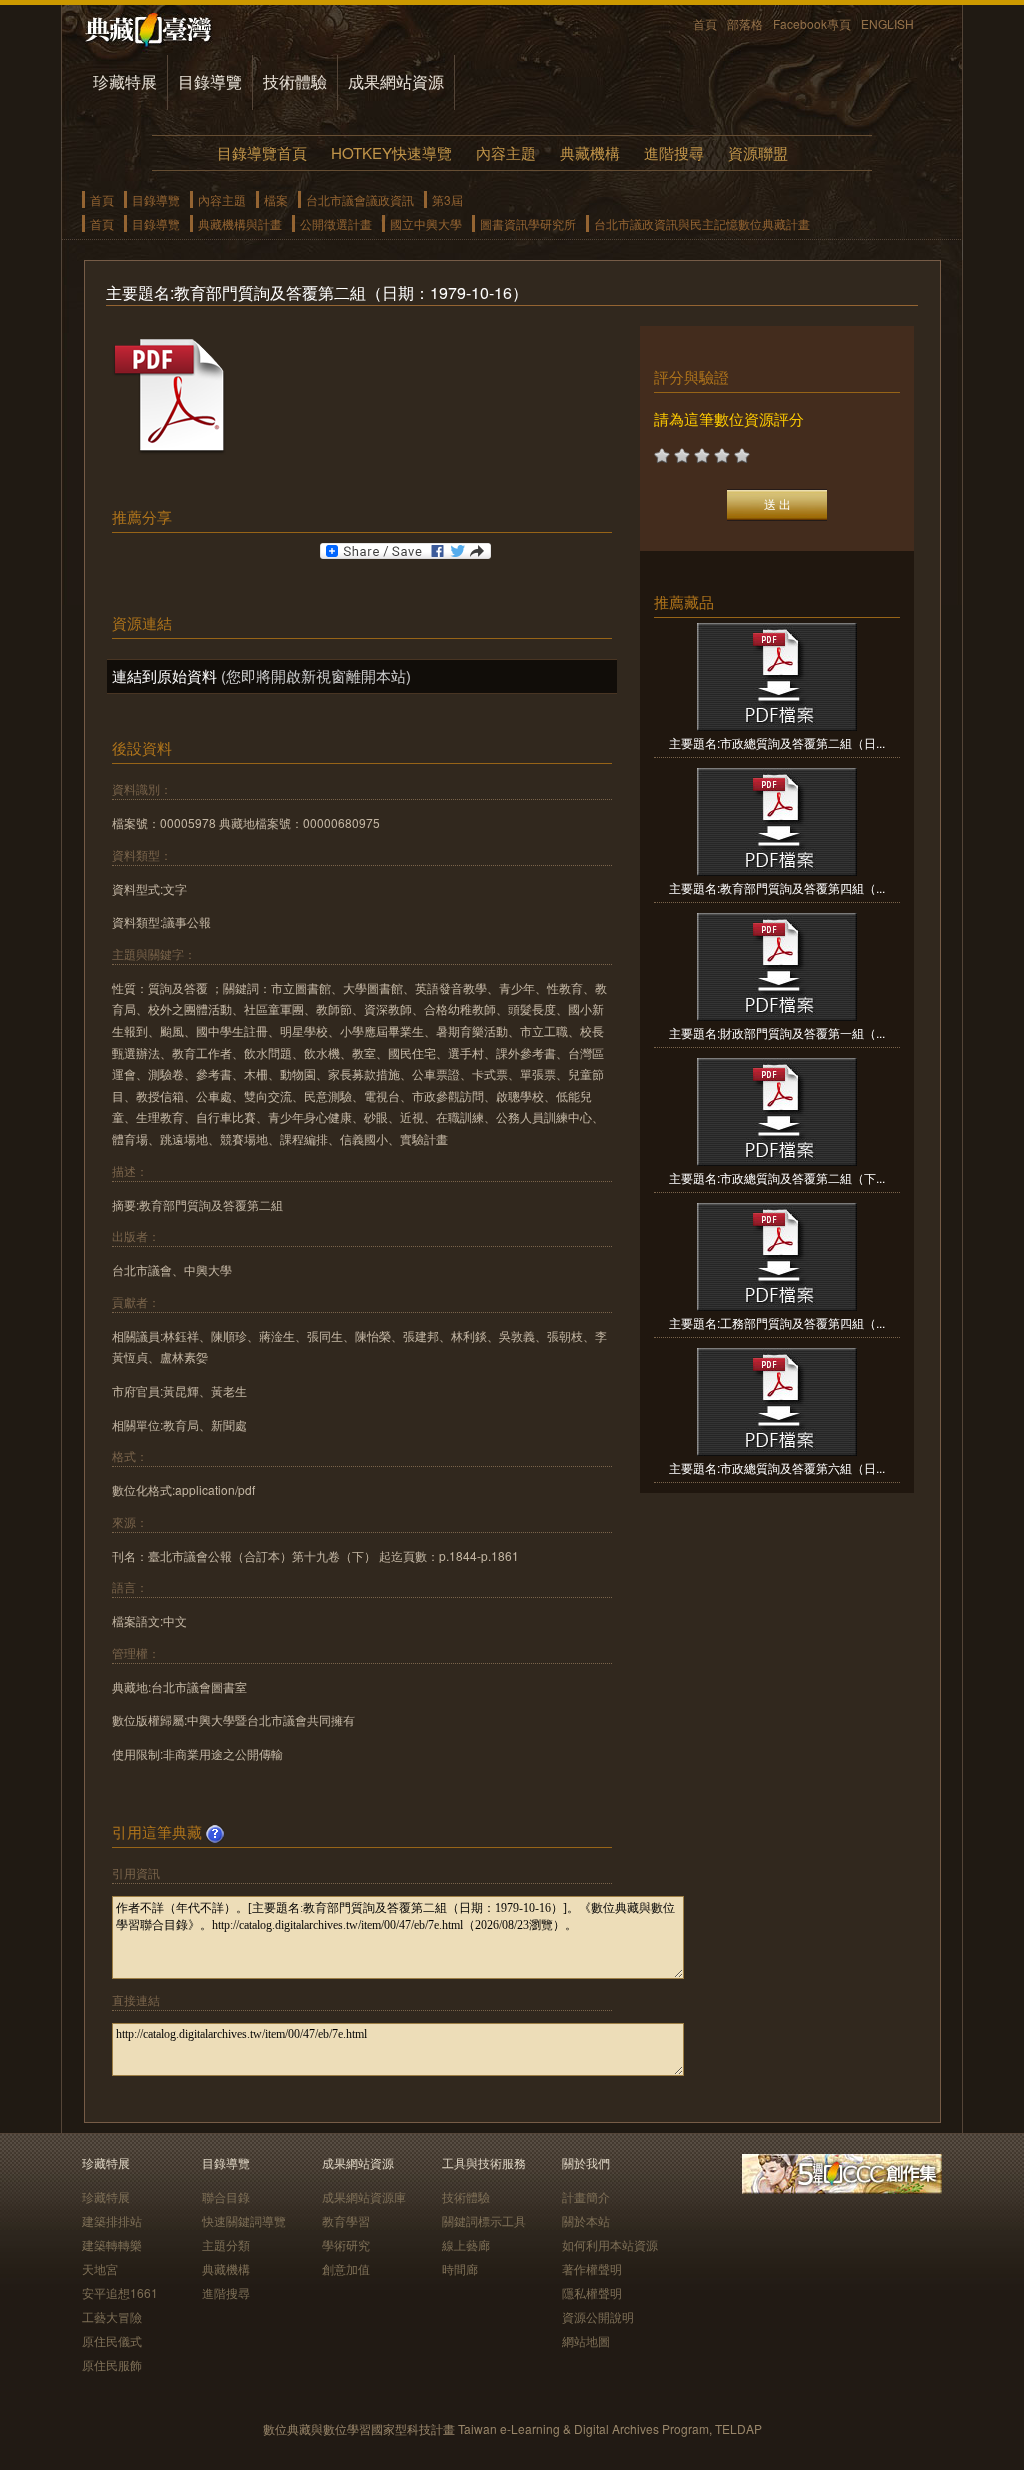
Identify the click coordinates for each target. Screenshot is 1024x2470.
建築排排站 (112, 2220)
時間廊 (460, 2268)
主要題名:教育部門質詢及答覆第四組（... (777, 887)
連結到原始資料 (164, 675)
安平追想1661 (120, 2292)
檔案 (276, 199)
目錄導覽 (210, 81)
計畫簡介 (586, 2196)
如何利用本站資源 (610, 2244)
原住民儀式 (112, 2340)
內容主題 (506, 152)
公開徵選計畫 (336, 223)
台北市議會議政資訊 (360, 199)
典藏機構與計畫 (240, 223)
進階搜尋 (674, 152)
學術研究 (346, 2244)
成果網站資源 (396, 81)
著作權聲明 (592, 2268)
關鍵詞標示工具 (484, 2220)
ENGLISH (887, 23)
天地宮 (100, 2268)
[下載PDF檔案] (172, 449)
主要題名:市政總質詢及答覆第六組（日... (777, 1467)
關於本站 (586, 2220)
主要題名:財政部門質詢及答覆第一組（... (777, 1032)
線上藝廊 (466, 2244)
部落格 (745, 23)
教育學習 (346, 2220)
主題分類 (226, 2244)
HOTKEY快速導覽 (391, 152)
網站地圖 (586, 2340)
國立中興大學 (426, 223)
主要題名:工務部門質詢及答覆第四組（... (777, 1322)
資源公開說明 (598, 2316)
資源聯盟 (758, 152)
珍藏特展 (125, 81)
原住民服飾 (112, 2364)
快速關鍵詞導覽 (244, 2220)
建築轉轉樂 (112, 2244)
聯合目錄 (226, 2196)
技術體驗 (295, 81)
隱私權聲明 (592, 2292)
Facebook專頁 (812, 23)
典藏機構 (590, 152)
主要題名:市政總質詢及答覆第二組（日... (777, 742)
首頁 (705, 23)
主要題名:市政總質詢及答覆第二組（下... (777, 1177)
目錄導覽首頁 (262, 152)
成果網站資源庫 (364, 2196)
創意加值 (346, 2268)
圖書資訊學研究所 (528, 223)
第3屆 (447, 199)
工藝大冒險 (112, 2316)
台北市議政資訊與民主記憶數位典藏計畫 (702, 223)
